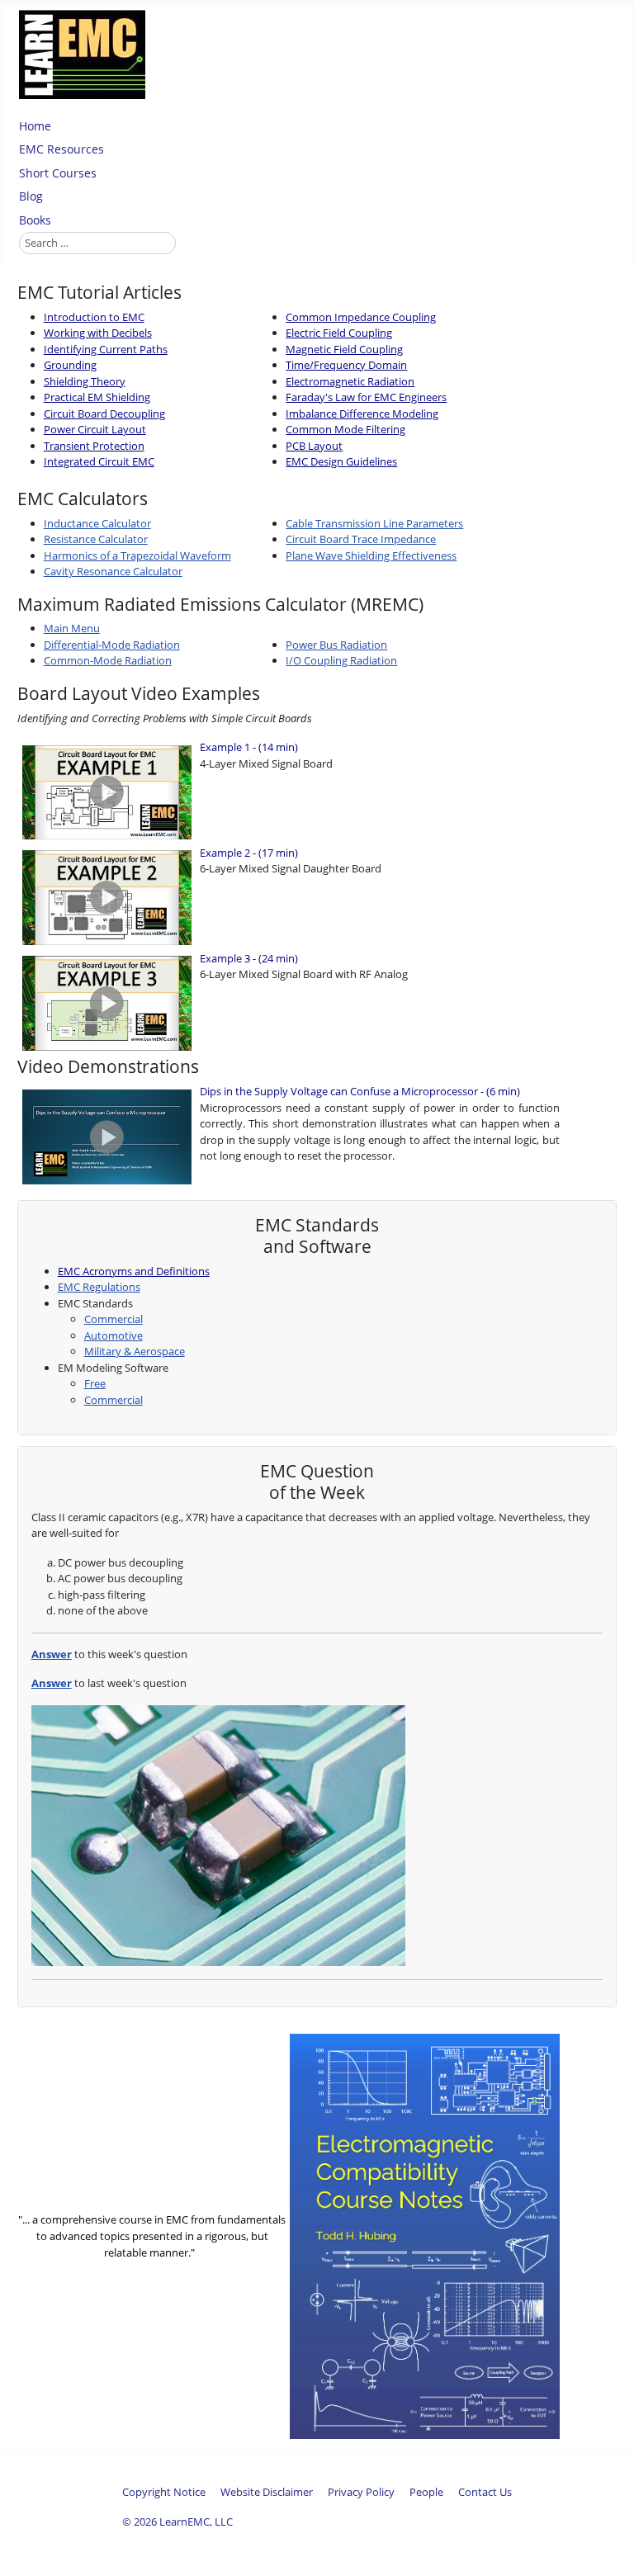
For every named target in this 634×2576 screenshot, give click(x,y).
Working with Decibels (98, 333)
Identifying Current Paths (106, 349)
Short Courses (58, 173)
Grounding (70, 365)
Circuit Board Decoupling (104, 414)
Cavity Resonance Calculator (113, 571)
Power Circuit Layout (95, 429)
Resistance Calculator (96, 539)
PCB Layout (314, 446)
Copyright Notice (164, 2492)
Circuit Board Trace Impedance (361, 539)
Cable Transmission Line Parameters (374, 523)
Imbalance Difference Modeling (362, 414)
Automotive (114, 1335)
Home (35, 126)
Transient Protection (94, 446)
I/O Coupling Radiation (341, 660)
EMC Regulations (99, 1287)
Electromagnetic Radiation (350, 381)
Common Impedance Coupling (361, 317)
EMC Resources (62, 149)
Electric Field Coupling (339, 333)
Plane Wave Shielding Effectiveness (371, 555)
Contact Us (485, 2492)
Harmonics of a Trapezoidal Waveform (137, 555)
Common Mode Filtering (345, 429)
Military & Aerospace (135, 1351)
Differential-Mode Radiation (112, 645)
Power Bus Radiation (336, 645)
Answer (52, 1654)
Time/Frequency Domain (346, 365)
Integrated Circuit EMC (99, 461)
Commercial (114, 1319)
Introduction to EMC (94, 317)
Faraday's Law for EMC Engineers (366, 397)
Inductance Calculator (97, 523)
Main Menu (72, 628)
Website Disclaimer (267, 2492)
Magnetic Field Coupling (344, 349)
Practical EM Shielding (97, 397)
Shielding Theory (85, 381)
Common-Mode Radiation (108, 660)
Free (95, 1383)
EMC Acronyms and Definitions (134, 1271)
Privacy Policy (361, 2492)
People (426, 2492)
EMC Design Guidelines (341, 461)
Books (35, 220)
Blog (31, 196)
